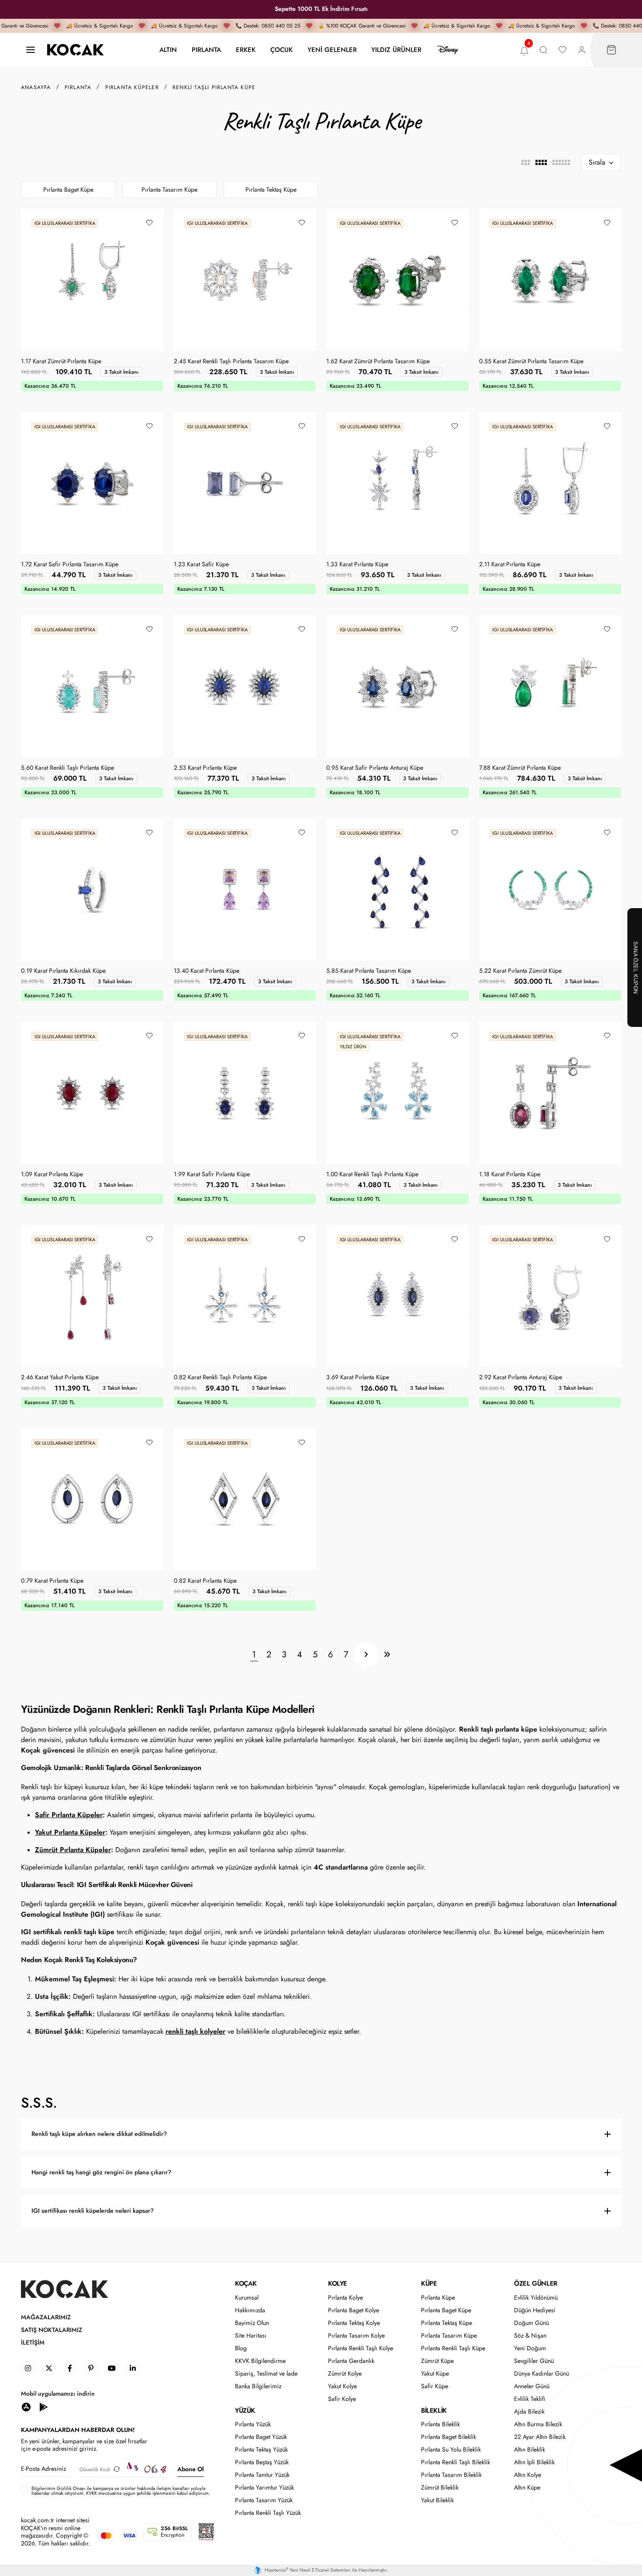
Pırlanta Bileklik (440, 2424)
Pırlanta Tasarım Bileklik (451, 2475)
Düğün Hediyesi (535, 2310)
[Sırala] (601, 162)
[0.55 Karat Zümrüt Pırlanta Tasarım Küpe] (550, 280)
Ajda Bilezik (529, 2412)
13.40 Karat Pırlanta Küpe (207, 971)
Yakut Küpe (435, 2374)
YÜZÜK (245, 2411)
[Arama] (543, 50)
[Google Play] (44, 2406)
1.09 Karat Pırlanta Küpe (52, 1174)
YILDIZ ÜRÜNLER (396, 50)
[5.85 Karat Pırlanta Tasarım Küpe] (397, 890)
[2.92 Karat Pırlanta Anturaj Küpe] (550, 1296)
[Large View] (525, 162)
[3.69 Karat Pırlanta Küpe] (397, 1296)
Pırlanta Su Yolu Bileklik (451, 2450)
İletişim (33, 2343)
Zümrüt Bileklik (440, 2488)
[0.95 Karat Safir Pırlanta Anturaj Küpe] (397, 686)
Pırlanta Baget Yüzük (261, 2437)
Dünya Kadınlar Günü (542, 2374)
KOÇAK (246, 2283)
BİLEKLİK (434, 2411)
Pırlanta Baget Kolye (354, 2310)
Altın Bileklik (530, 2450)
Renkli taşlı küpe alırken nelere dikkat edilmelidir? (99, 2134)
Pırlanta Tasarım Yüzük (264, 2500)
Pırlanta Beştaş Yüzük (262, 2462)
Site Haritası (251, 2336)
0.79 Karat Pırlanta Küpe (52, 1581)
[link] (28, 2368)
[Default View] (541, 162)
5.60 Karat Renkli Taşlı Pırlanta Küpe (67, 768)
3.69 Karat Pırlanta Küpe (358, 1378)
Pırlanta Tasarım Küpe (169, 190)
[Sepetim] (611, 50)
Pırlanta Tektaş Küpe (271, 190)
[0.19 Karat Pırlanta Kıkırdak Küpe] (92, 890)
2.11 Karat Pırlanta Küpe (510, 565)
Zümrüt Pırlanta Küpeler (73, 1850)
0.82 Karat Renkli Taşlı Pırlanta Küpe (220, 1378)
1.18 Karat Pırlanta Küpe (510, 1174)
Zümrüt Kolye (345, 2374)
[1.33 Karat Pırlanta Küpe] (397, 483)
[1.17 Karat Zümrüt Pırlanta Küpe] (92, 280)
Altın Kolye (528, 2475)
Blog (241, 2348)
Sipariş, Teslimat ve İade (266, 2374)
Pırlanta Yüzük (253, 2424)
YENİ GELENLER (332, 50)
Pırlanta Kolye (345, 2298)
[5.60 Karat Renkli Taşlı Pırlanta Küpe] (92, 686)
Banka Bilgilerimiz (258, 2386)
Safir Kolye (342, 2399)
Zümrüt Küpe (437, 2361)
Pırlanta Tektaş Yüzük (261, 2450)
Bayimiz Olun (252, 2323)
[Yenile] (117, 2469)
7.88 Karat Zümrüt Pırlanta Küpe (520, 768)
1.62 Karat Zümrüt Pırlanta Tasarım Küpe (378, 362)
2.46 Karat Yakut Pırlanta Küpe (60, 1378)
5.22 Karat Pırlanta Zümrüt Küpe (520, 971)
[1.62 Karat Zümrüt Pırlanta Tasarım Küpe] (397, 280)
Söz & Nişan (530, 2336)
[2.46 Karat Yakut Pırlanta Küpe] (92, 1296)
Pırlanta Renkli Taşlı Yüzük (268, 2513)
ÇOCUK (281, 50)
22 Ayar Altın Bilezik (540, 2437)
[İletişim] (31, 50)
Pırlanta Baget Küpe (68, 190)
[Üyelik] (582, 50)
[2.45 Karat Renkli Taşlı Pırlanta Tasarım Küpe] (245, 280)
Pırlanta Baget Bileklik (449, 2437)
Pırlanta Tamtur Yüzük (262, 2475)
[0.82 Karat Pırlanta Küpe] (245, 1500)
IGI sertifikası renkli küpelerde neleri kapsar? (93, 2211)
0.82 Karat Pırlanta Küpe (205, 1581)
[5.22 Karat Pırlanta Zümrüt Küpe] (550, 890)
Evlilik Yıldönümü (536, 2298)
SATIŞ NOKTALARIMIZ (52, 2330)
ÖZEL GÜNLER (536, 2283)
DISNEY (448, 50)
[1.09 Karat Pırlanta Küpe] (92, 1093)
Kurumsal (247, 2298)
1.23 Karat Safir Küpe (201, 565)
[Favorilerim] (563, 50)
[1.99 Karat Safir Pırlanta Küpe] (245, 1093)
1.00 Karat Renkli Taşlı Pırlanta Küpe (372, 1174)
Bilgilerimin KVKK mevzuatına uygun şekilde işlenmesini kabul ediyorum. (121, 2491)
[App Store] (26, 2406)
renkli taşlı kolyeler (195, 2031)
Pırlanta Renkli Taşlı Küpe (453, 2348)
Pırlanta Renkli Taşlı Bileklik (456, 2462)
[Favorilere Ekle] (149, 223)
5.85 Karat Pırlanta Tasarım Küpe (369, 971)
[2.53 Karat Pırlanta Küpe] (245, 686)
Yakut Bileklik (437, 2500)
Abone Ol (191, 2469)
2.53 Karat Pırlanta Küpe (205, 768)
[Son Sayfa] (387, 1654)
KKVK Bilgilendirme (260, 2361)
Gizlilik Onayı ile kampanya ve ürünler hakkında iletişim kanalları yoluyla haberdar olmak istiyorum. (118, 2491)
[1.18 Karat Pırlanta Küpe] (550, 1093)
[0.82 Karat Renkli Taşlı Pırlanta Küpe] (245, 1296)
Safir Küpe (435, 2386)
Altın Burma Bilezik (538, 2424)
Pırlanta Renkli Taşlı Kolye (361, 2348)
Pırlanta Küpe (438, 2298)
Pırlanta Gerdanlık (351, 2361)
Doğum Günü (532, 2323)
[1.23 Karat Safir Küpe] (245, 483)
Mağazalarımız (46, 2317)
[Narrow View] (561, 162)
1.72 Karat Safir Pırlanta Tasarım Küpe (70, 565)
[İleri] (366, 1654)
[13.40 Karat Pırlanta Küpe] (245, 890)
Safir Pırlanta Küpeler (69, 1815)
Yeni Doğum (530, 2348)
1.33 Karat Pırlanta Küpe (357, 565)
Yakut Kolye (342, 2386)
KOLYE (338, 2283)
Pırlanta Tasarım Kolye (356, 2336)
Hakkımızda (250, 2310)
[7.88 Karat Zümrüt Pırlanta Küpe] (550, 686)
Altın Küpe (527, 2488)
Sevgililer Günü (534, 2361)
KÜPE (429, 2283)
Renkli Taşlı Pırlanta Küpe (214, 87)
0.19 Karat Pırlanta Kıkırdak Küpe (63, 971)
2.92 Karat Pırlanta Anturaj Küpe (521, 1378)
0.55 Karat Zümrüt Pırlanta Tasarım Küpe (531, 362)
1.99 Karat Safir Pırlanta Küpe (212, 1174)
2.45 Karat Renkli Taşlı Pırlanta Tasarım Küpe (231, 362)
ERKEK (246, 50)
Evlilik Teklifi (530, 2399)
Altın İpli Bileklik (534, 2462)
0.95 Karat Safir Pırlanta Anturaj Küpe (375, 768)
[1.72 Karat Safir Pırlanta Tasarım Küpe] (92, 483)
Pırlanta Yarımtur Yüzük (264, 2488)
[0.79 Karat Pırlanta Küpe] (92, 1500)
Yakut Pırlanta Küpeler (70, 1832)
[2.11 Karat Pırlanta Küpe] (550, 483)
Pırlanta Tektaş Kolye (354, 2323)
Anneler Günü (532, 2386)
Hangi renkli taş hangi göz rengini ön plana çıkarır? (101, 2172)
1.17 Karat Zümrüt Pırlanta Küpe (61, 362)
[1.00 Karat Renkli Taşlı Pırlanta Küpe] (397, 1093)
